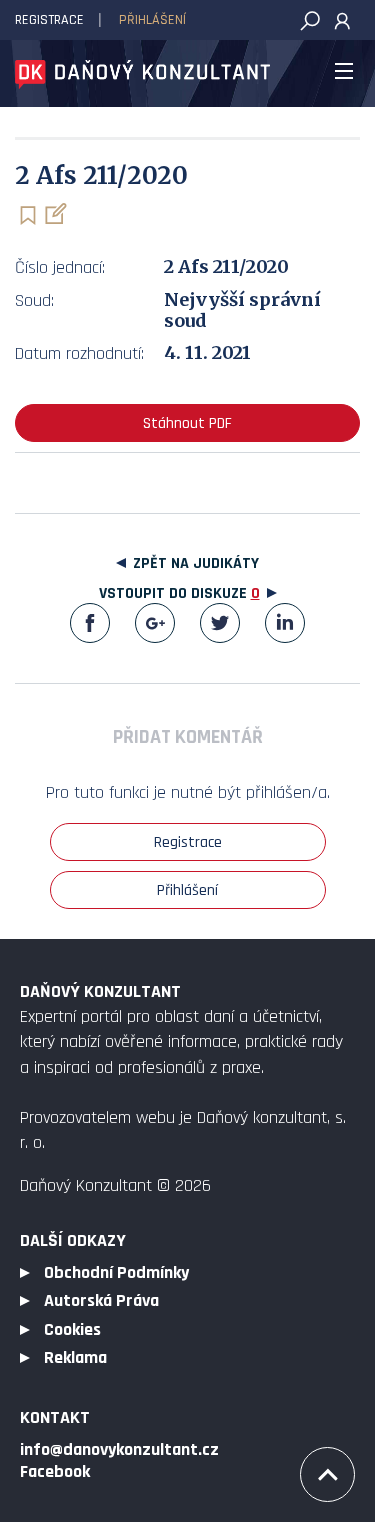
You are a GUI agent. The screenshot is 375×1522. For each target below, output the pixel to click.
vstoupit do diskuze (179, 593)
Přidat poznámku (54, 213)
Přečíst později (27, 215)
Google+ (155, 623)
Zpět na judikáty (196, 563)
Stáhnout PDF (187, 423)
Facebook (90, 623)
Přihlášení (152, 20)
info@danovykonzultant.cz (119, 1449)
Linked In (285, 623)
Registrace (49, 20)
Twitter (220, 623)
